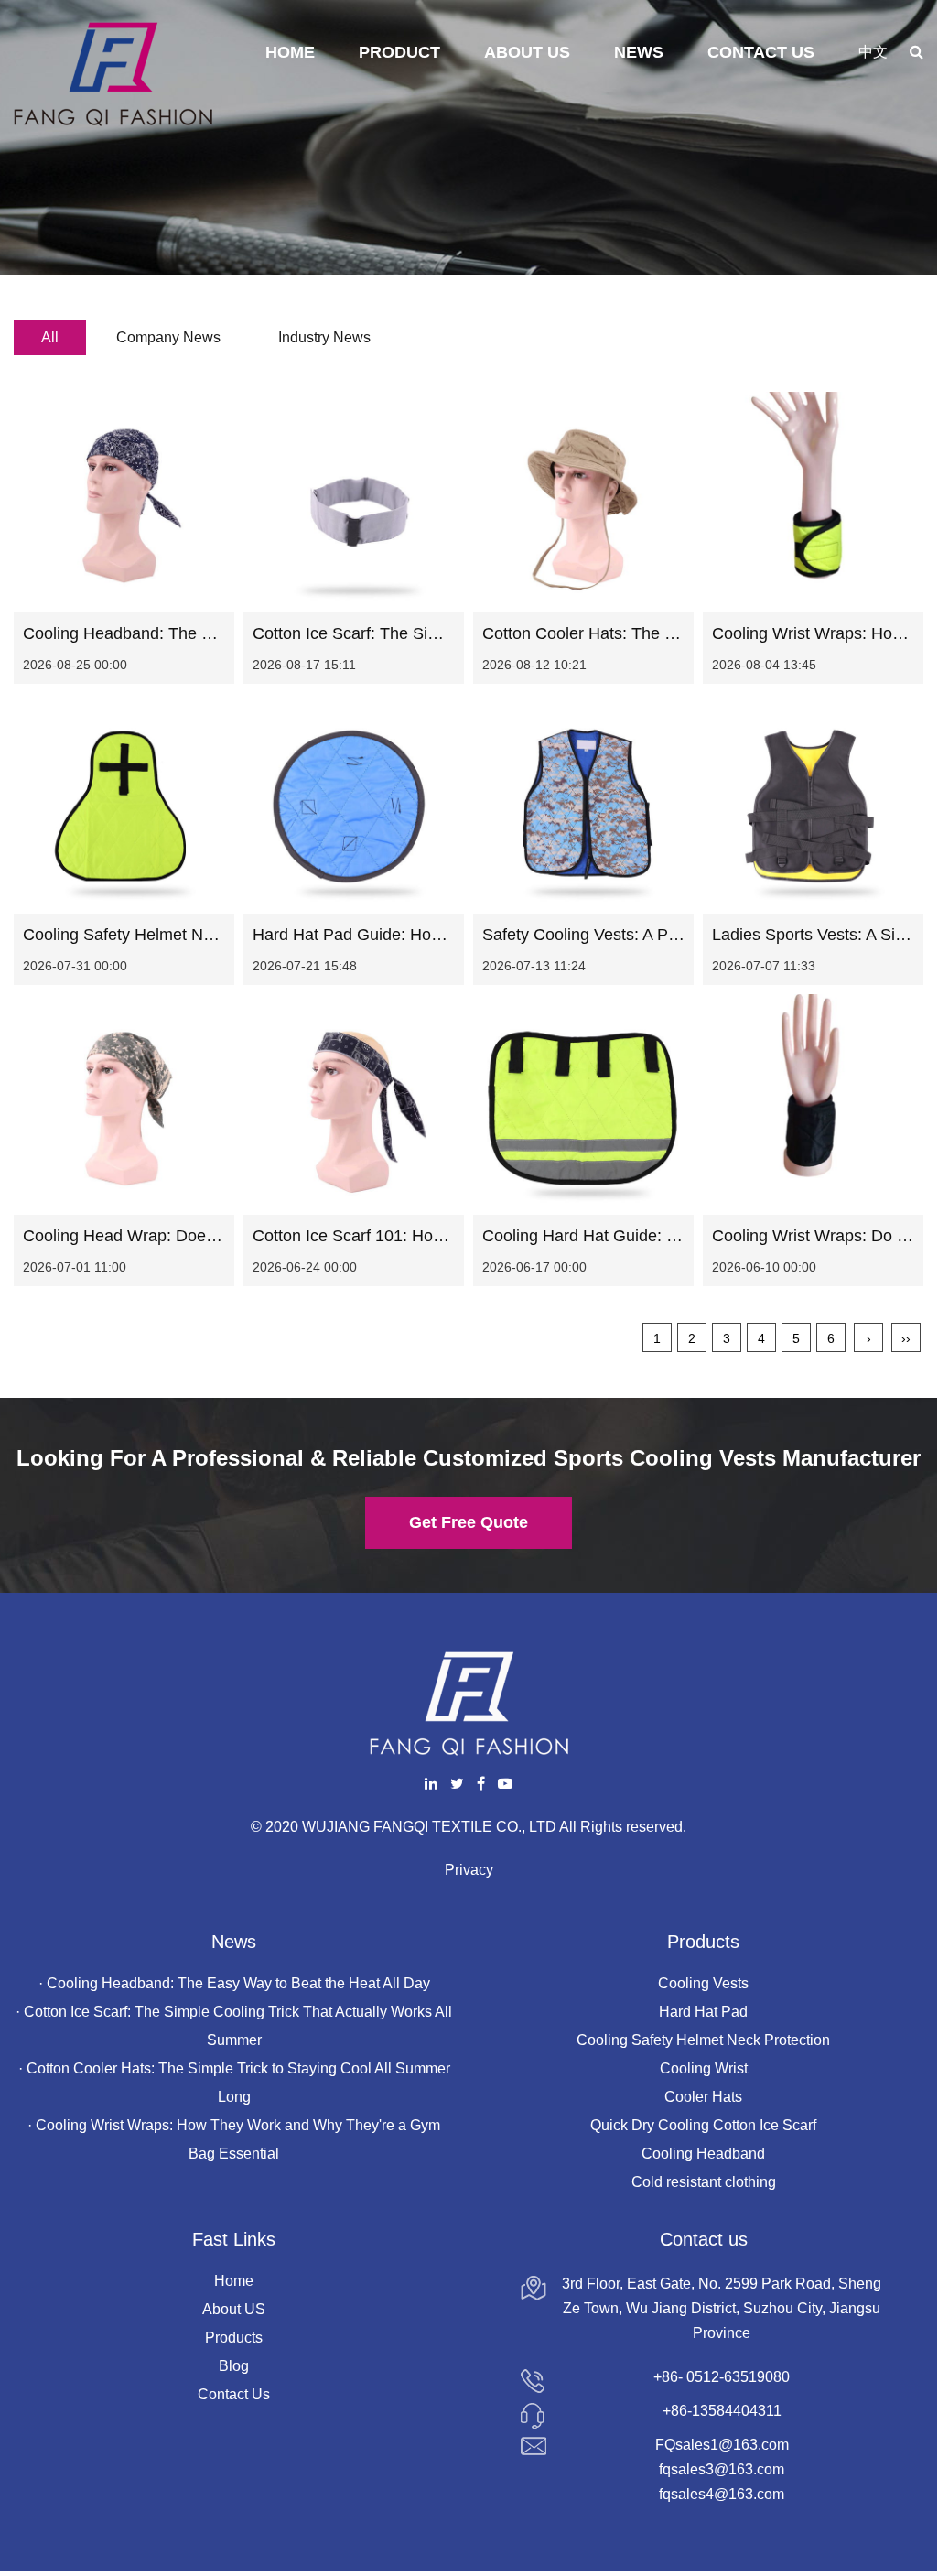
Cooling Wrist (704, 2068)
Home (290, 52)
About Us (527, 52)
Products (234, 2338)
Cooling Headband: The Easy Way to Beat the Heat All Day (238, 1983)
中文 (873, 52)
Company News (168, 337)
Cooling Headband (703, 2154)
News (639, 52)
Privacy (469, 1870)
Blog (234, 2366)
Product (399, 52)
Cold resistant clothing (704, 2182)
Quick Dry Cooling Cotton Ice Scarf (703, 2125)
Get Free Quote (469, 1522)
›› (906, 1338)
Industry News (324, 337)
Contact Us (761, 52)
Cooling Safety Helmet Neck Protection (703, 2040)
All (50, 337)
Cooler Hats (703, 2097)
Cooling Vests (703, 1983)
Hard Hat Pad (703, 2012)
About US (234, 2309)
